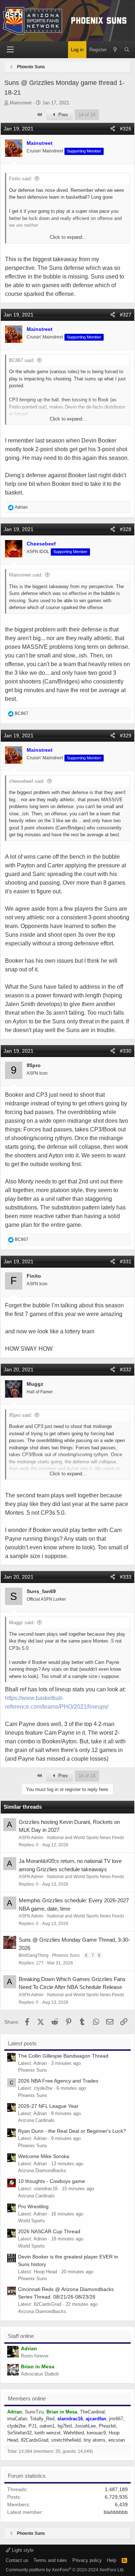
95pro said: (21, 1415)
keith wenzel (48, 2433)
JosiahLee (85, 2426)
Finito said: (21, 179)
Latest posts (22, 2043)
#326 (126, 129)
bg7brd (65, 2426)
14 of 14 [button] (87, 115)
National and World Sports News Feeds (86, 1838)
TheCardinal (92, 2412)
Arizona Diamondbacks (42, 2171)
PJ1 (33, 2426)
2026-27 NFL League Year (48, 2106)
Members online (27, 2398)
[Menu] (10, 50)
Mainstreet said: (26, 575)
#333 (126, 1577)
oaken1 (47, 2426)
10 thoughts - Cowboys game (51, 2181)
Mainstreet (21, 103)
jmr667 (116, 2419)
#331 (126, 1261)
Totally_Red (42, 2419)
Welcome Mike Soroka (44, 2156)
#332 (126, 1369)
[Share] (113, 129)
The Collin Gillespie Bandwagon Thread (63, 2056)
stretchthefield (66, 2440)
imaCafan (17, 2419)
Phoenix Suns (66, 1955)
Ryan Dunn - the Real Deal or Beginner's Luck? (72, 2131)
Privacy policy (87, 2560)
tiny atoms (94, 2440)
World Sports (31, 2221)
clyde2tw (16, 2426)
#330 (126, 1051)
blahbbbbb (116, 2512)
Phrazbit (107, 2426)
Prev (62, 115)
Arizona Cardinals (36, 2120)
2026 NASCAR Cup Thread (49, 2231)
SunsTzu (34, 2412)
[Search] (127, 50)
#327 (126, 315)
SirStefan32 (19, 2433)
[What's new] (115, 50)
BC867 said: (22, 360)
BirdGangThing (34, 1955)
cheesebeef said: (27, 781)
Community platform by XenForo (65, 2570)
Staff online (21, 2336)
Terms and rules (50, 2560)
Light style (22, 2550)
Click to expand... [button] (68, 237)
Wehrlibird (74, 2433)
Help (112, 2560)
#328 (126, 529)
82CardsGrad (35, 2440)
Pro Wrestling (33, 2206)
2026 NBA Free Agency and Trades (58, 2081)
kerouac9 (96, 2433)
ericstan (117, 2440)
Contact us (17, 2560)
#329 (126, 735)
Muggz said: (22, 1623)
